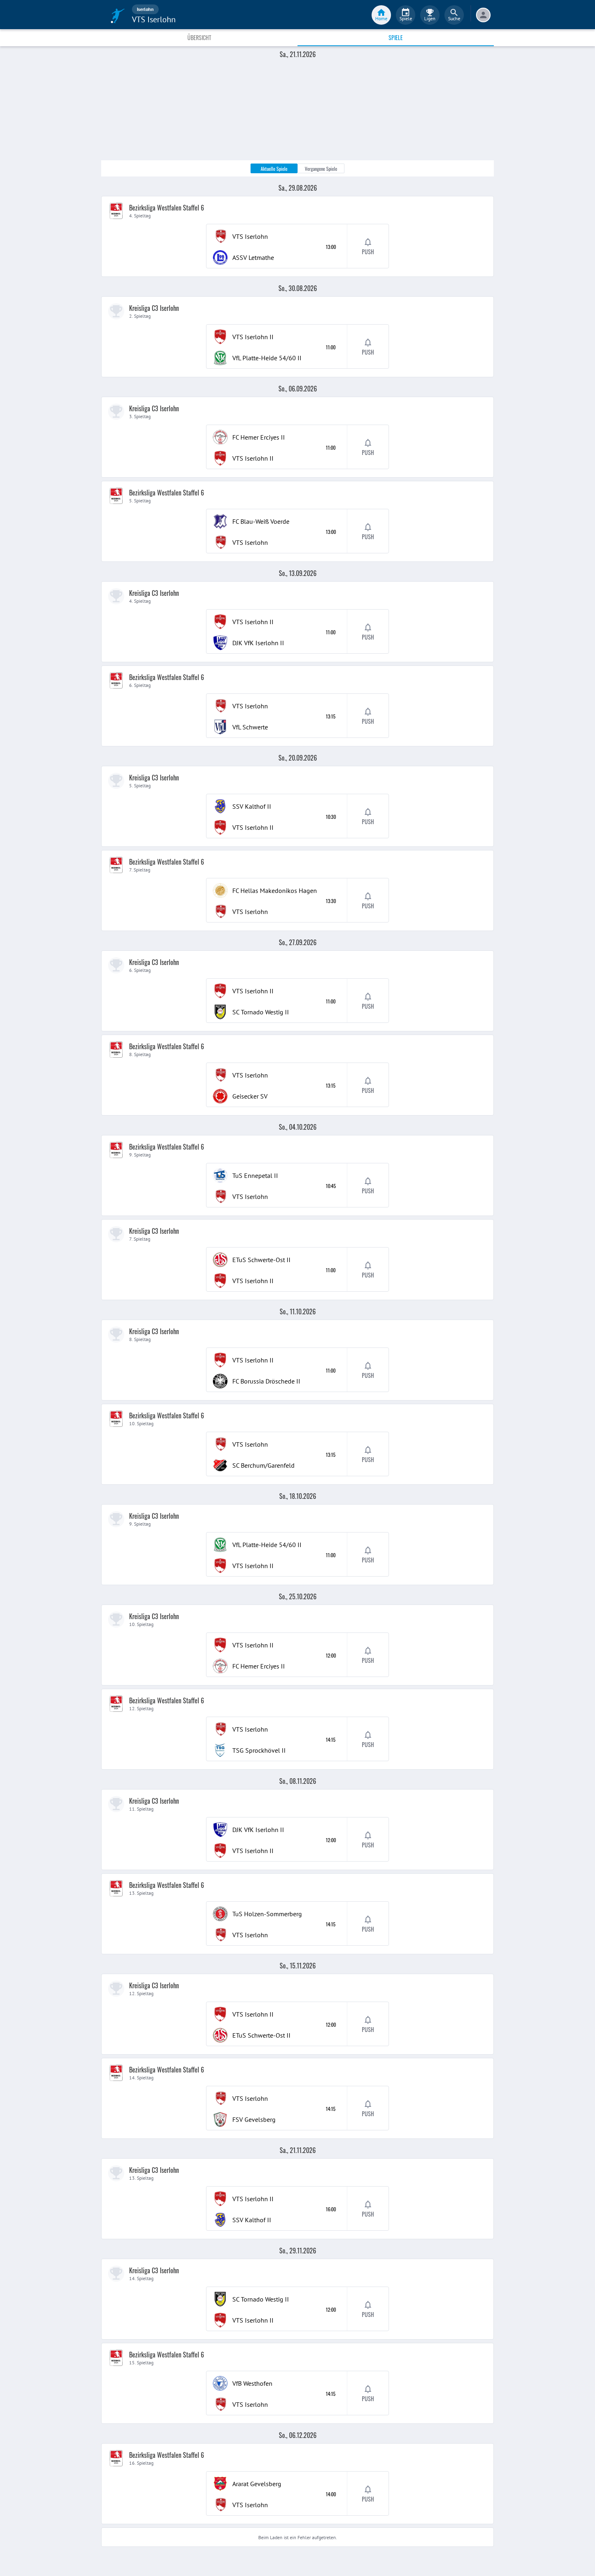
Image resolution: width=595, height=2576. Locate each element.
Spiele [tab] (396, 37)
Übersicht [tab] (199, 37)
